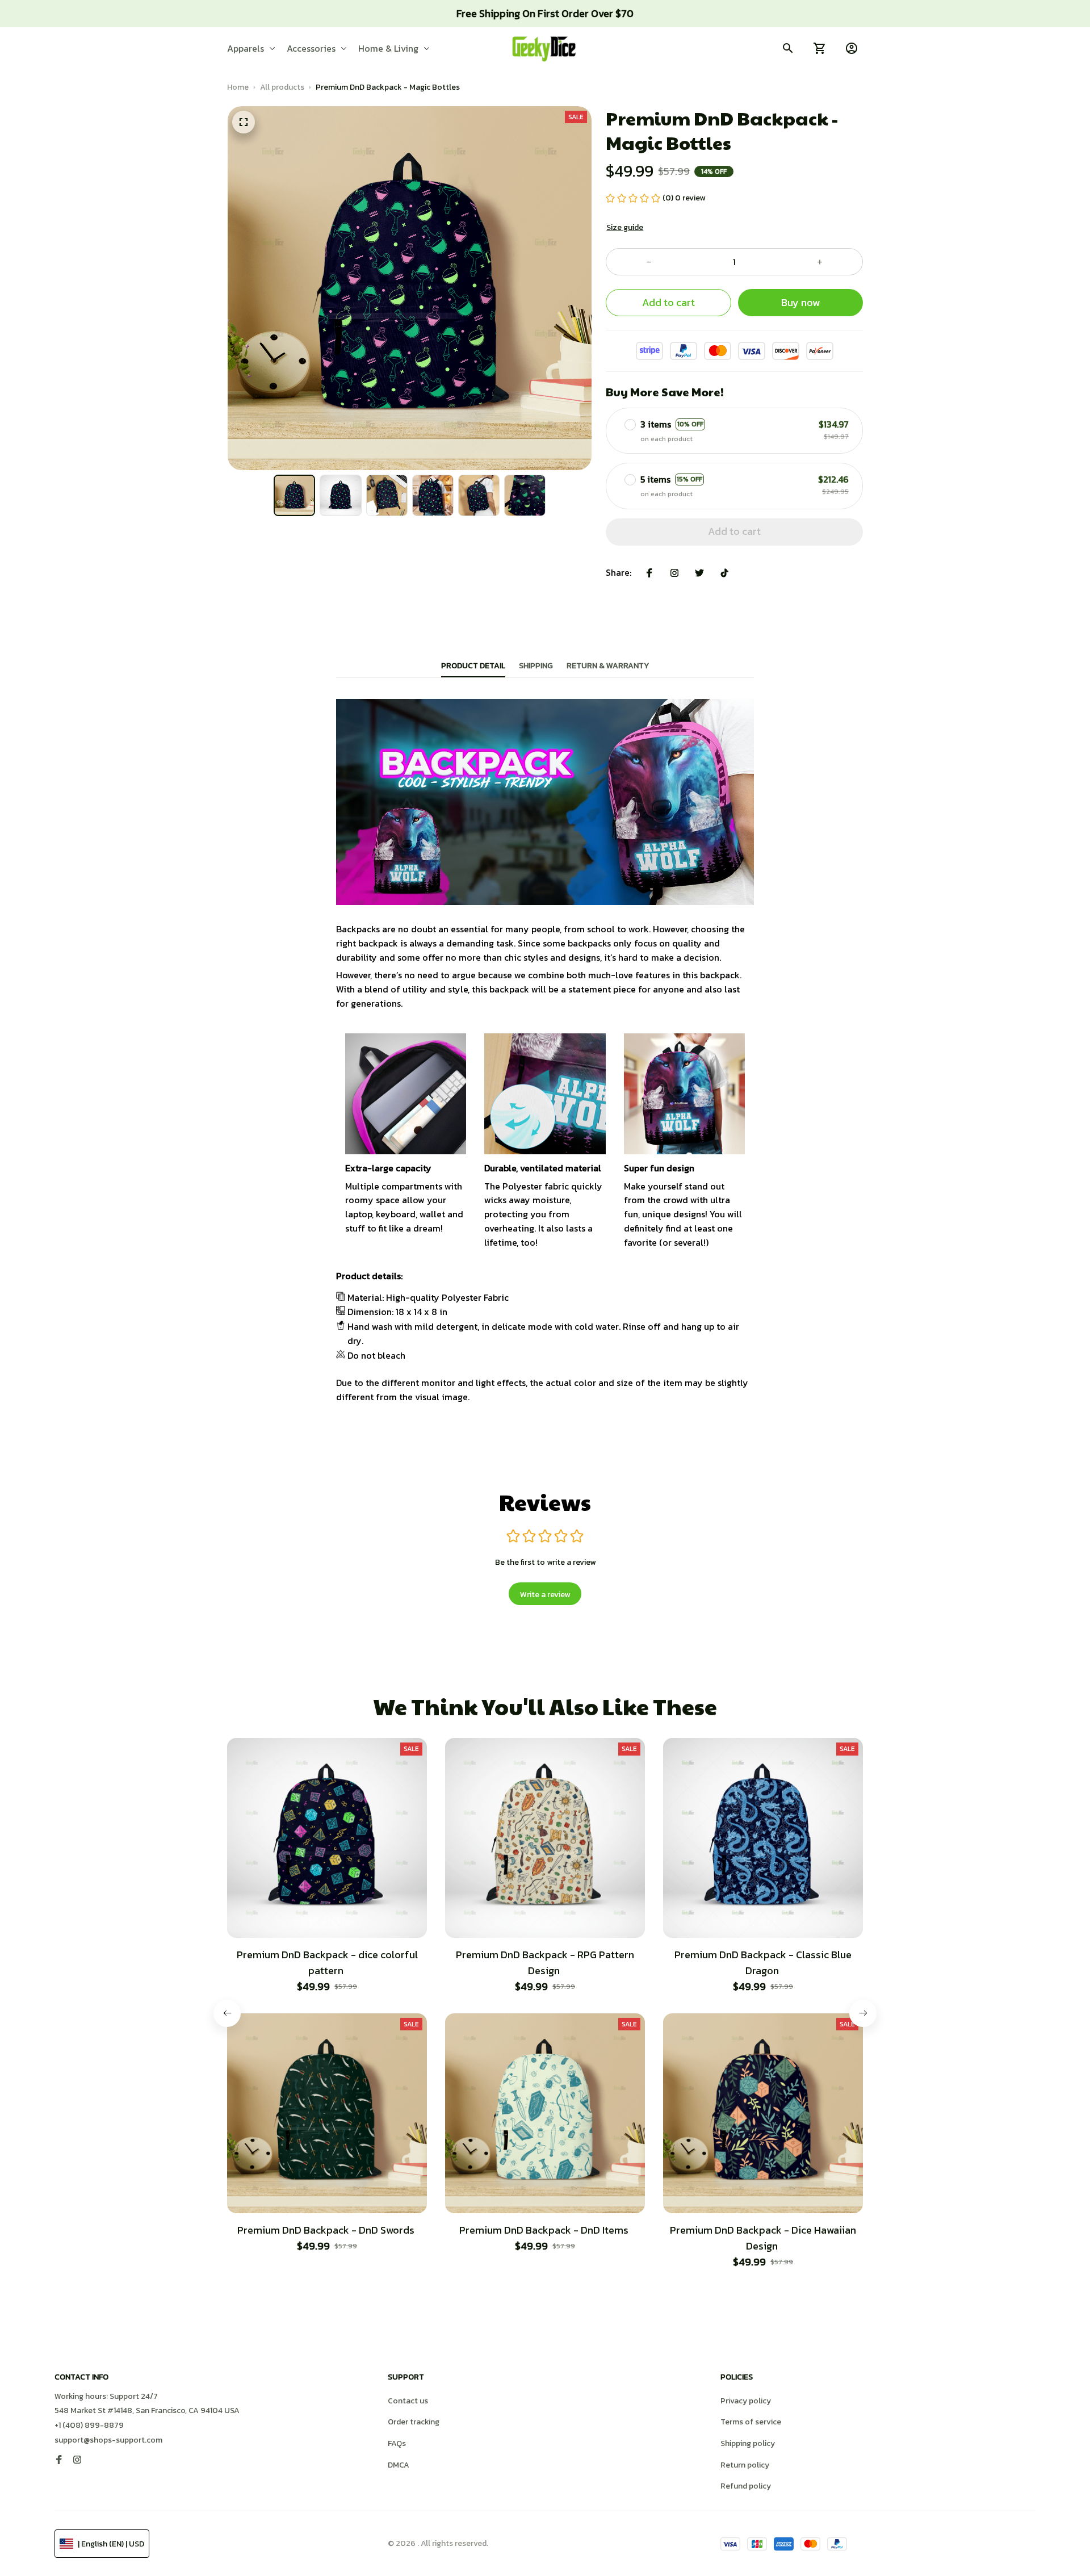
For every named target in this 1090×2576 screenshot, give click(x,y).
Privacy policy (746, 2401)
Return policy (745, 2465)
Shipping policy (748, 2443)
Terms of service (751, 2422)
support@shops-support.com (108, 2440)
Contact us (408, 2401)
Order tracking (414, 2422)
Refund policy (746, 2486)
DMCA (399, 2465)
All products (282, 87)
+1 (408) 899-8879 (89, 2425)
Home (238, 87)
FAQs (397, 2443)
